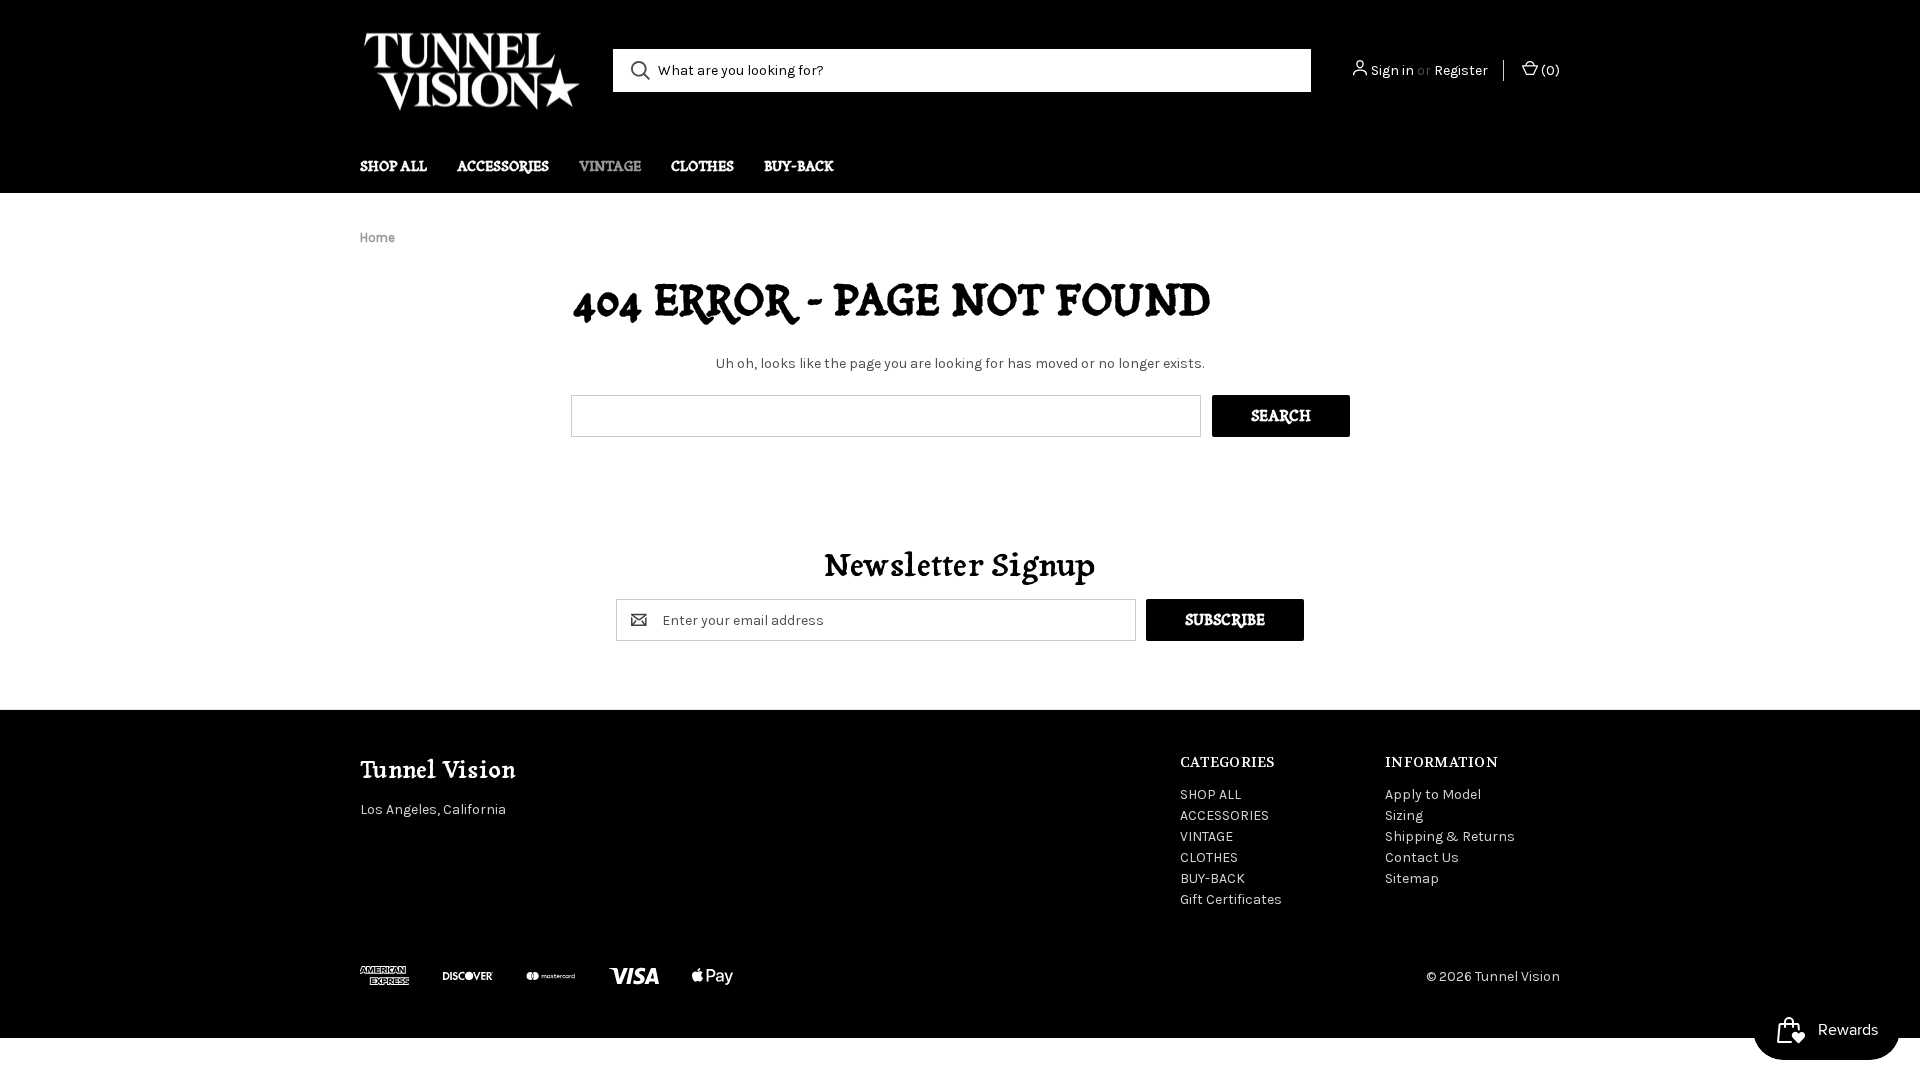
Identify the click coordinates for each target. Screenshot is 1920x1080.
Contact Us (1422, 857)
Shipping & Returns (1450, 836)
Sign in (1392, 70)
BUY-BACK (799, 166)
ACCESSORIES (503, 166)
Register (1461, 70)
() (1549, 70)
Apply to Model (1433, 794)
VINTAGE (610, 166)
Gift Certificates (1231, 899)
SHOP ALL (393, 166)
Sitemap (1412, 878)
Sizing (1404, 815)
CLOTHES (702, 166)
